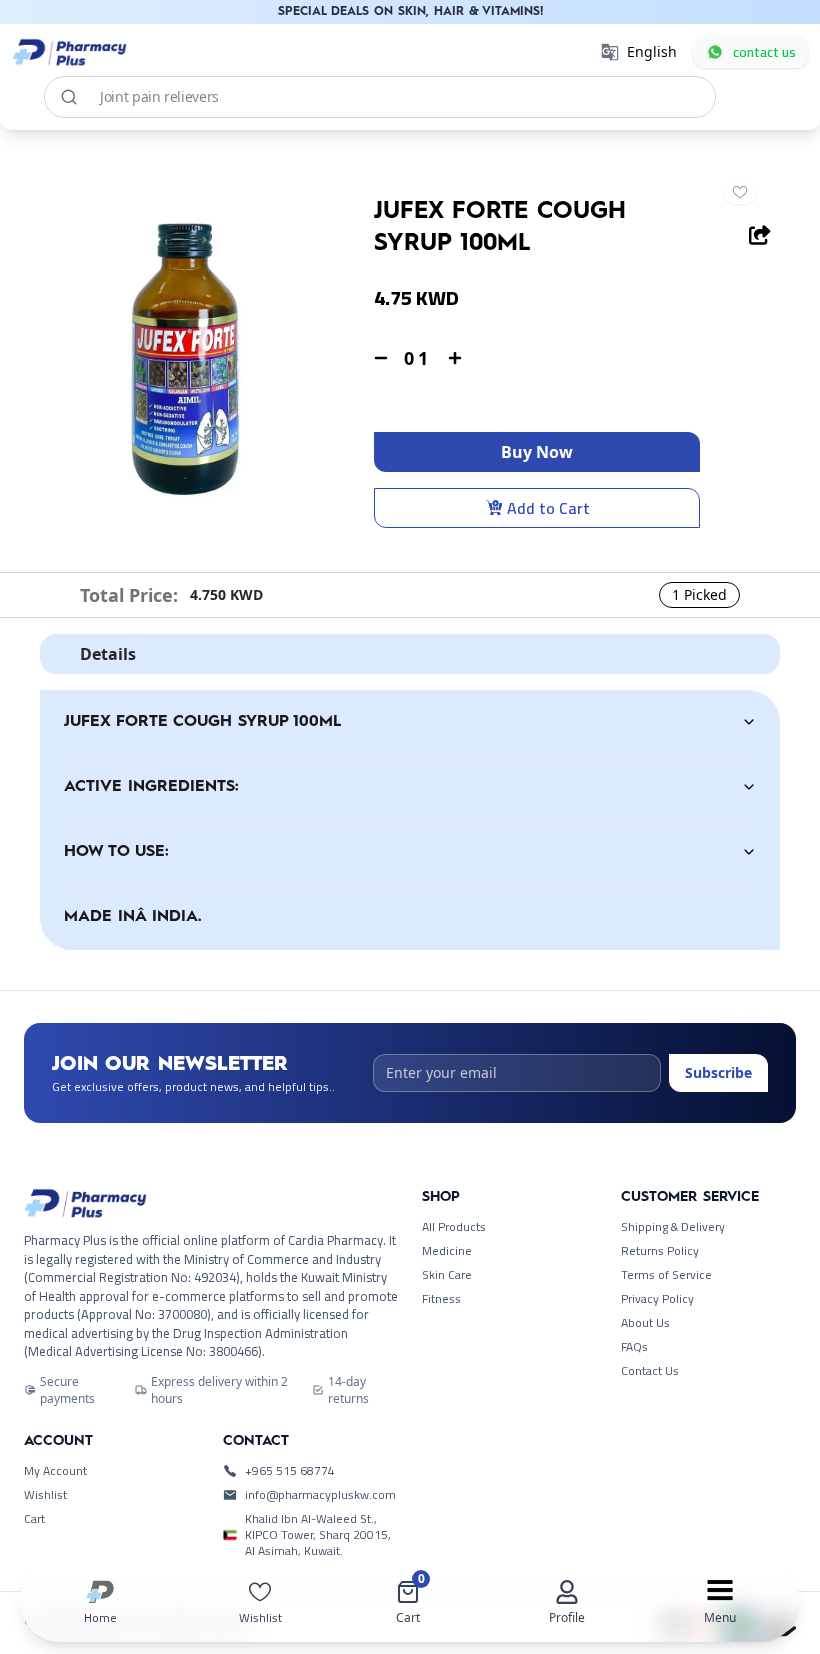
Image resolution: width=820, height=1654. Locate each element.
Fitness (441, 1299)
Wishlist (45, 1495)
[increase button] (455, 358)
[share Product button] (760, 235)
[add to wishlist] (740, 192)
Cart (34, 1519)
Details (108, 654)
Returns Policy (660, 1251)
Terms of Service (666, 1275)
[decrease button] (381, 358)
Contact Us (650, 1371)
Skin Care (447, 1275)
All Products (454, 1227)
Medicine (447, 1251)
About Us (645, 1323)
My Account (55, 1471)
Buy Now (537, 452)
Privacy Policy (657, 1299)
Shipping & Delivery (673, 1227)
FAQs (634, 1347)
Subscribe (718, 1072)
